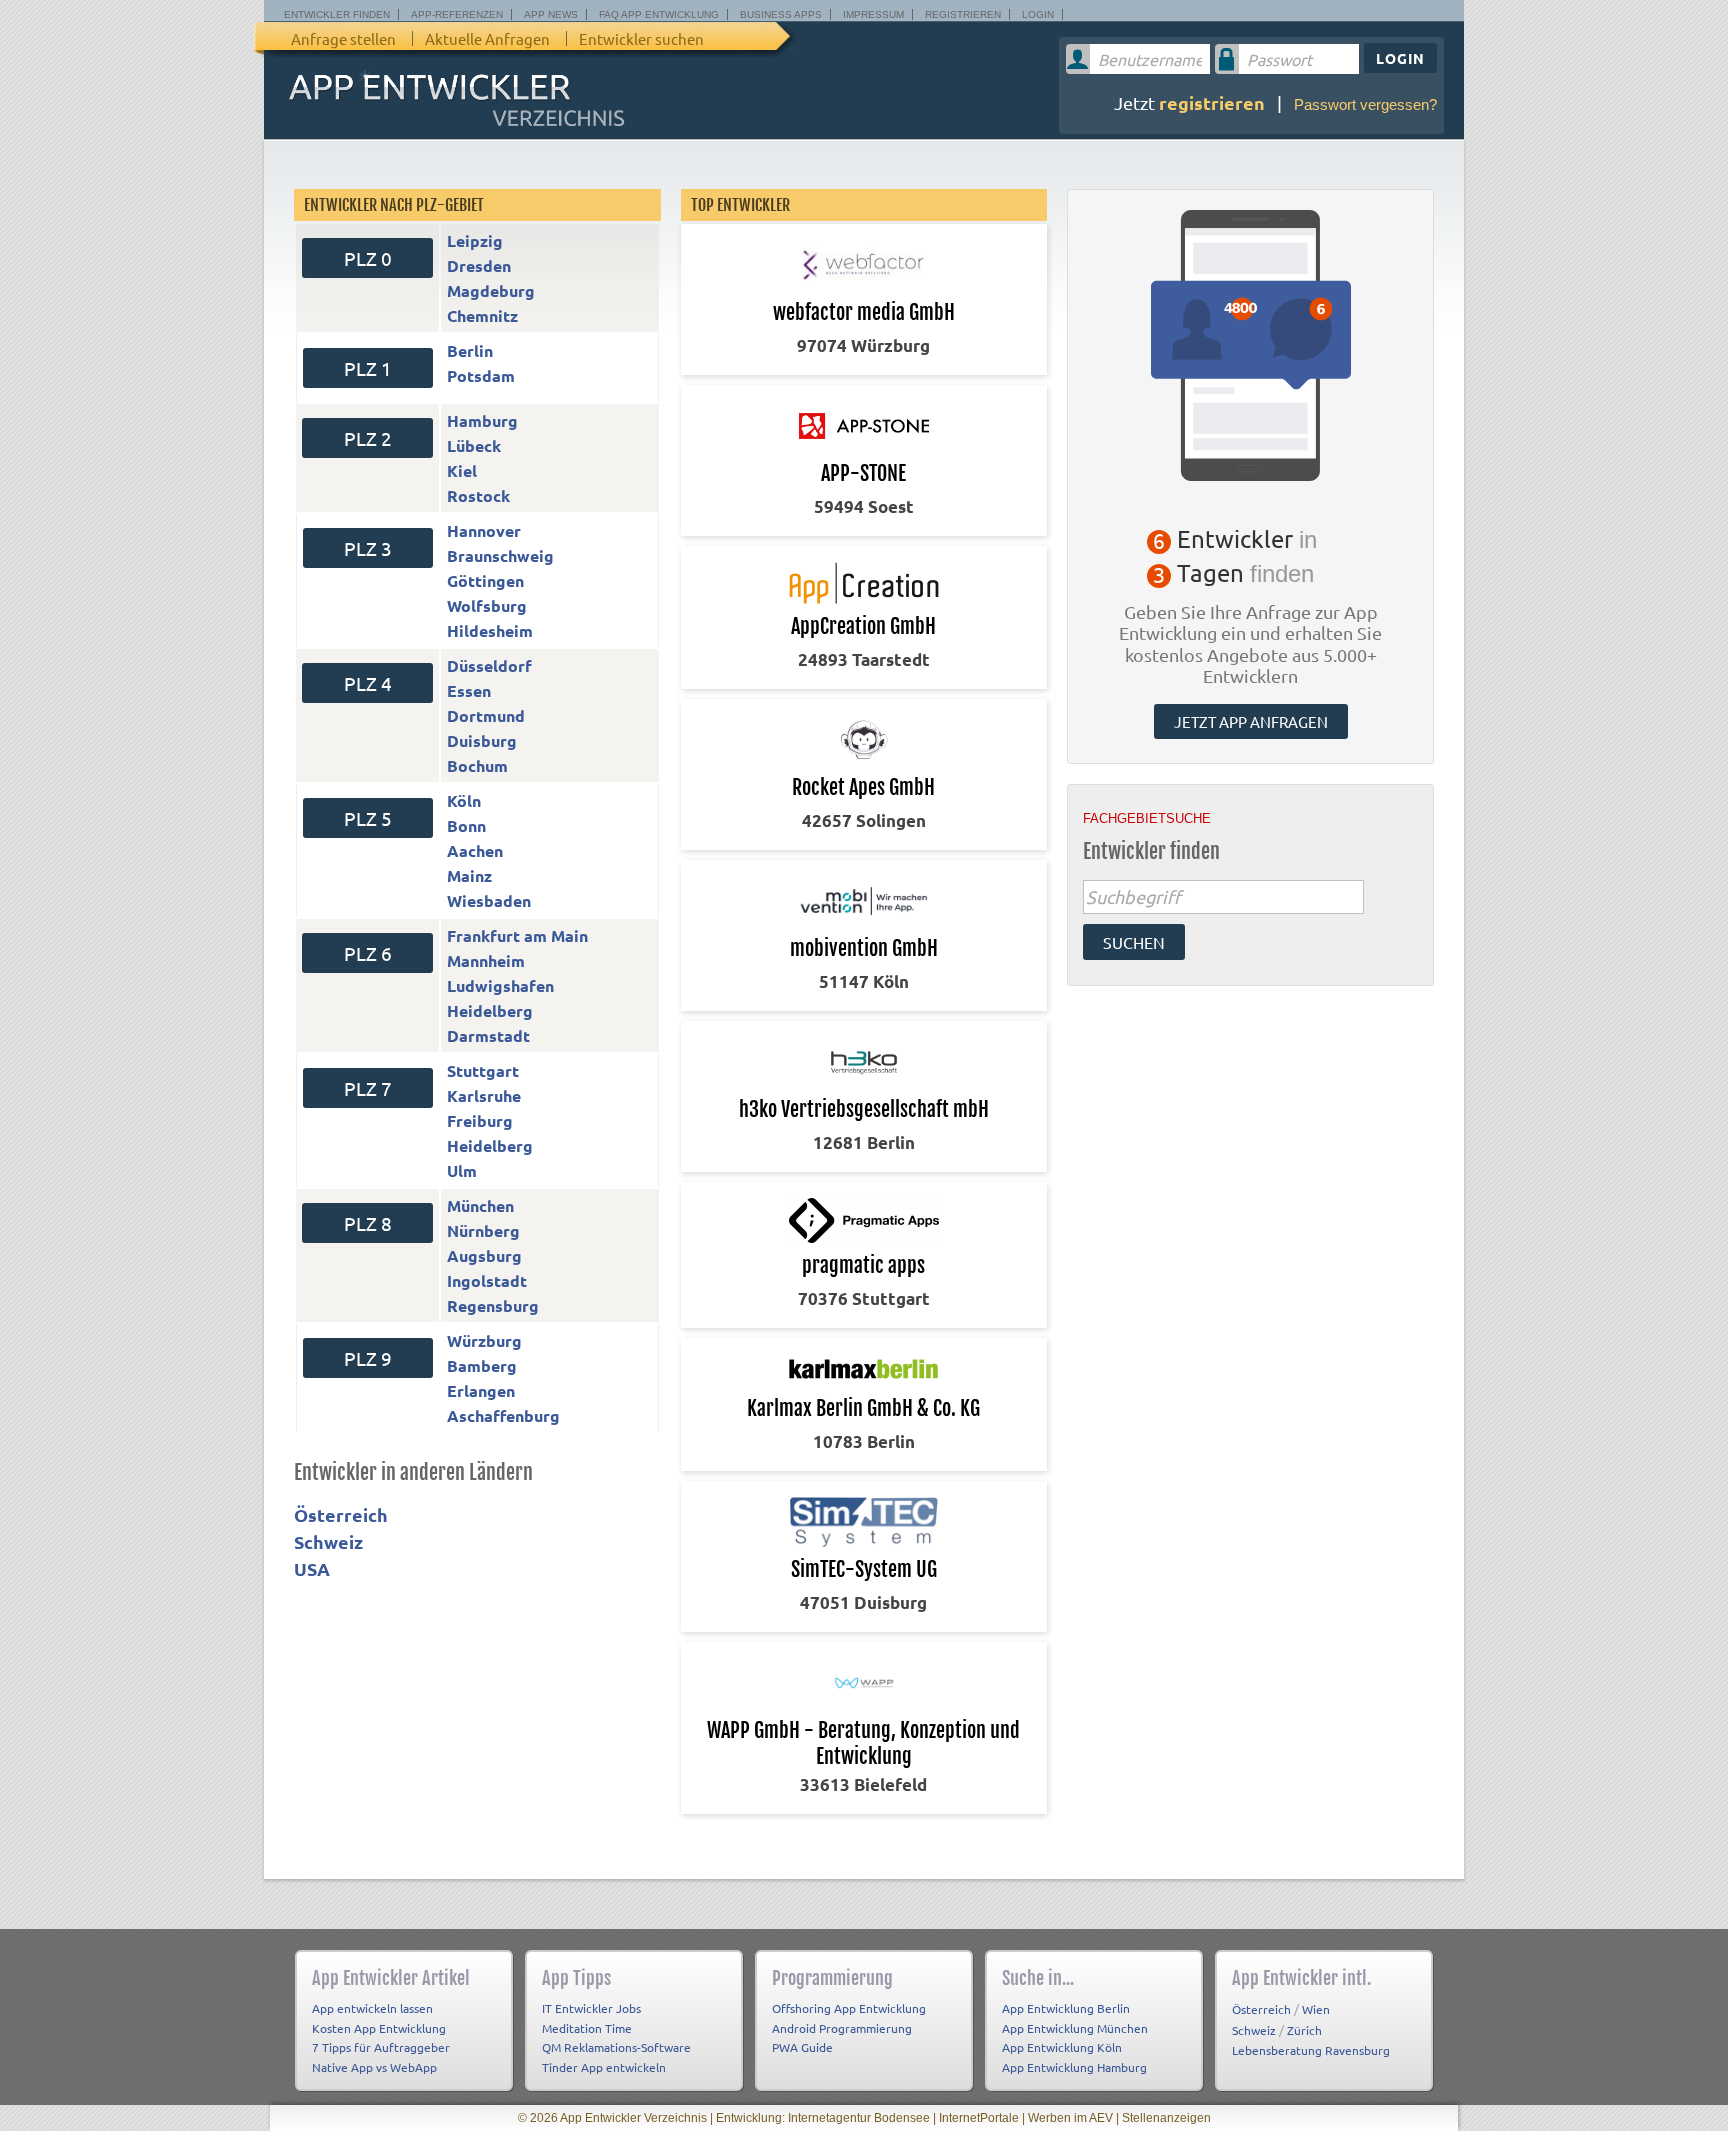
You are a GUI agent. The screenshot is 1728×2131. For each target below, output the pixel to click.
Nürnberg (483, 1230)
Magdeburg (491, 290)
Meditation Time (587, 2028)
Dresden (479, 265)
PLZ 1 (368, 368)
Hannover (484, 530)
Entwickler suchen (641, 38)
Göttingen (485, 580)
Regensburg (493, 1305)
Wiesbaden (489, 900)
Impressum (873, 14)
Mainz (469, 875)
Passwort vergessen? (1365, 104)
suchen (1134, 942)
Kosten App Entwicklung (379, 2028)
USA (312, 1568)
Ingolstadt (487, 1280)
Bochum (477, 765)
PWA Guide (802, 2047)
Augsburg (484, 1255)
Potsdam (481, 375)
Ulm (462, 1170)
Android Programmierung (842, 2028)
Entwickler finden (337, 14)
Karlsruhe (484, 1095)
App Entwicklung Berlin (1066, 2008)
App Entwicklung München (1075, 2028)
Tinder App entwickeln (604, 2067)
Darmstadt (488, 1035)
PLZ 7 (368, 1088)
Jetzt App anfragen (1251, 721)
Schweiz (328, 1541)
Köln (464, 800)
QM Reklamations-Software (616, 2047)
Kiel (462, 470)
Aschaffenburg (503, 1415)
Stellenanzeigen (1166, 2118)
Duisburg (482, 740)
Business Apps (781, 14)
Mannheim (486, 960)
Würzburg (484, 1340)
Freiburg (480, 1120)
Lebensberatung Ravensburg (1311, 2050)
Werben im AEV (1070, 2118)
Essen (469, 690)
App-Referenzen (457, 14)
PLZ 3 (368, 548)
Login (1038, 14)
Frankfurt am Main (517, 935)
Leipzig (475, 240)
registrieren (1212, 102)
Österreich (341, 1514)
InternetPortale (979, 2118)
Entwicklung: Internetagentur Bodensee (823, 2118)
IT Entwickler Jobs (591, 2008)
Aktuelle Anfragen (487, 38)
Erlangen (481, 1390)
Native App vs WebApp (374, 2067)
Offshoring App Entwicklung (849, 2008)
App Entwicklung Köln (1062, 2047)
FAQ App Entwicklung (659, 14)
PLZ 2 (368, 438)
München (480, 1205)
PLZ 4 (368, 683)
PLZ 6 (368, 953)
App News (551, 14)
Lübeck (474, 445)
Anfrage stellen (343, 38)
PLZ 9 (368, 1358)
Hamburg (482, 420)
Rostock (478, 495)
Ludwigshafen (500, 985)
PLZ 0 (368, 258)
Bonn (466, 825)
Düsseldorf (489, 665)
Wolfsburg (487, 605)
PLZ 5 (368, 818)
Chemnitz (482, 315)
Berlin (470, 350)
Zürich (1304, 2030)
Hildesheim (490, 630)
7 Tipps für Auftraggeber (381, 2047)
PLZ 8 (368, 1223)
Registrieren (963, 14)
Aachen (475, 850)
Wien (1316, 2009)
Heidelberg (490, 1010)
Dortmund (486, 715)
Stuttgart (483, 1070)
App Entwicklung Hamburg (1074, 2067)
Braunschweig (500, 555)
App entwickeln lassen (372, 2008)
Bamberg (482, 1365)
